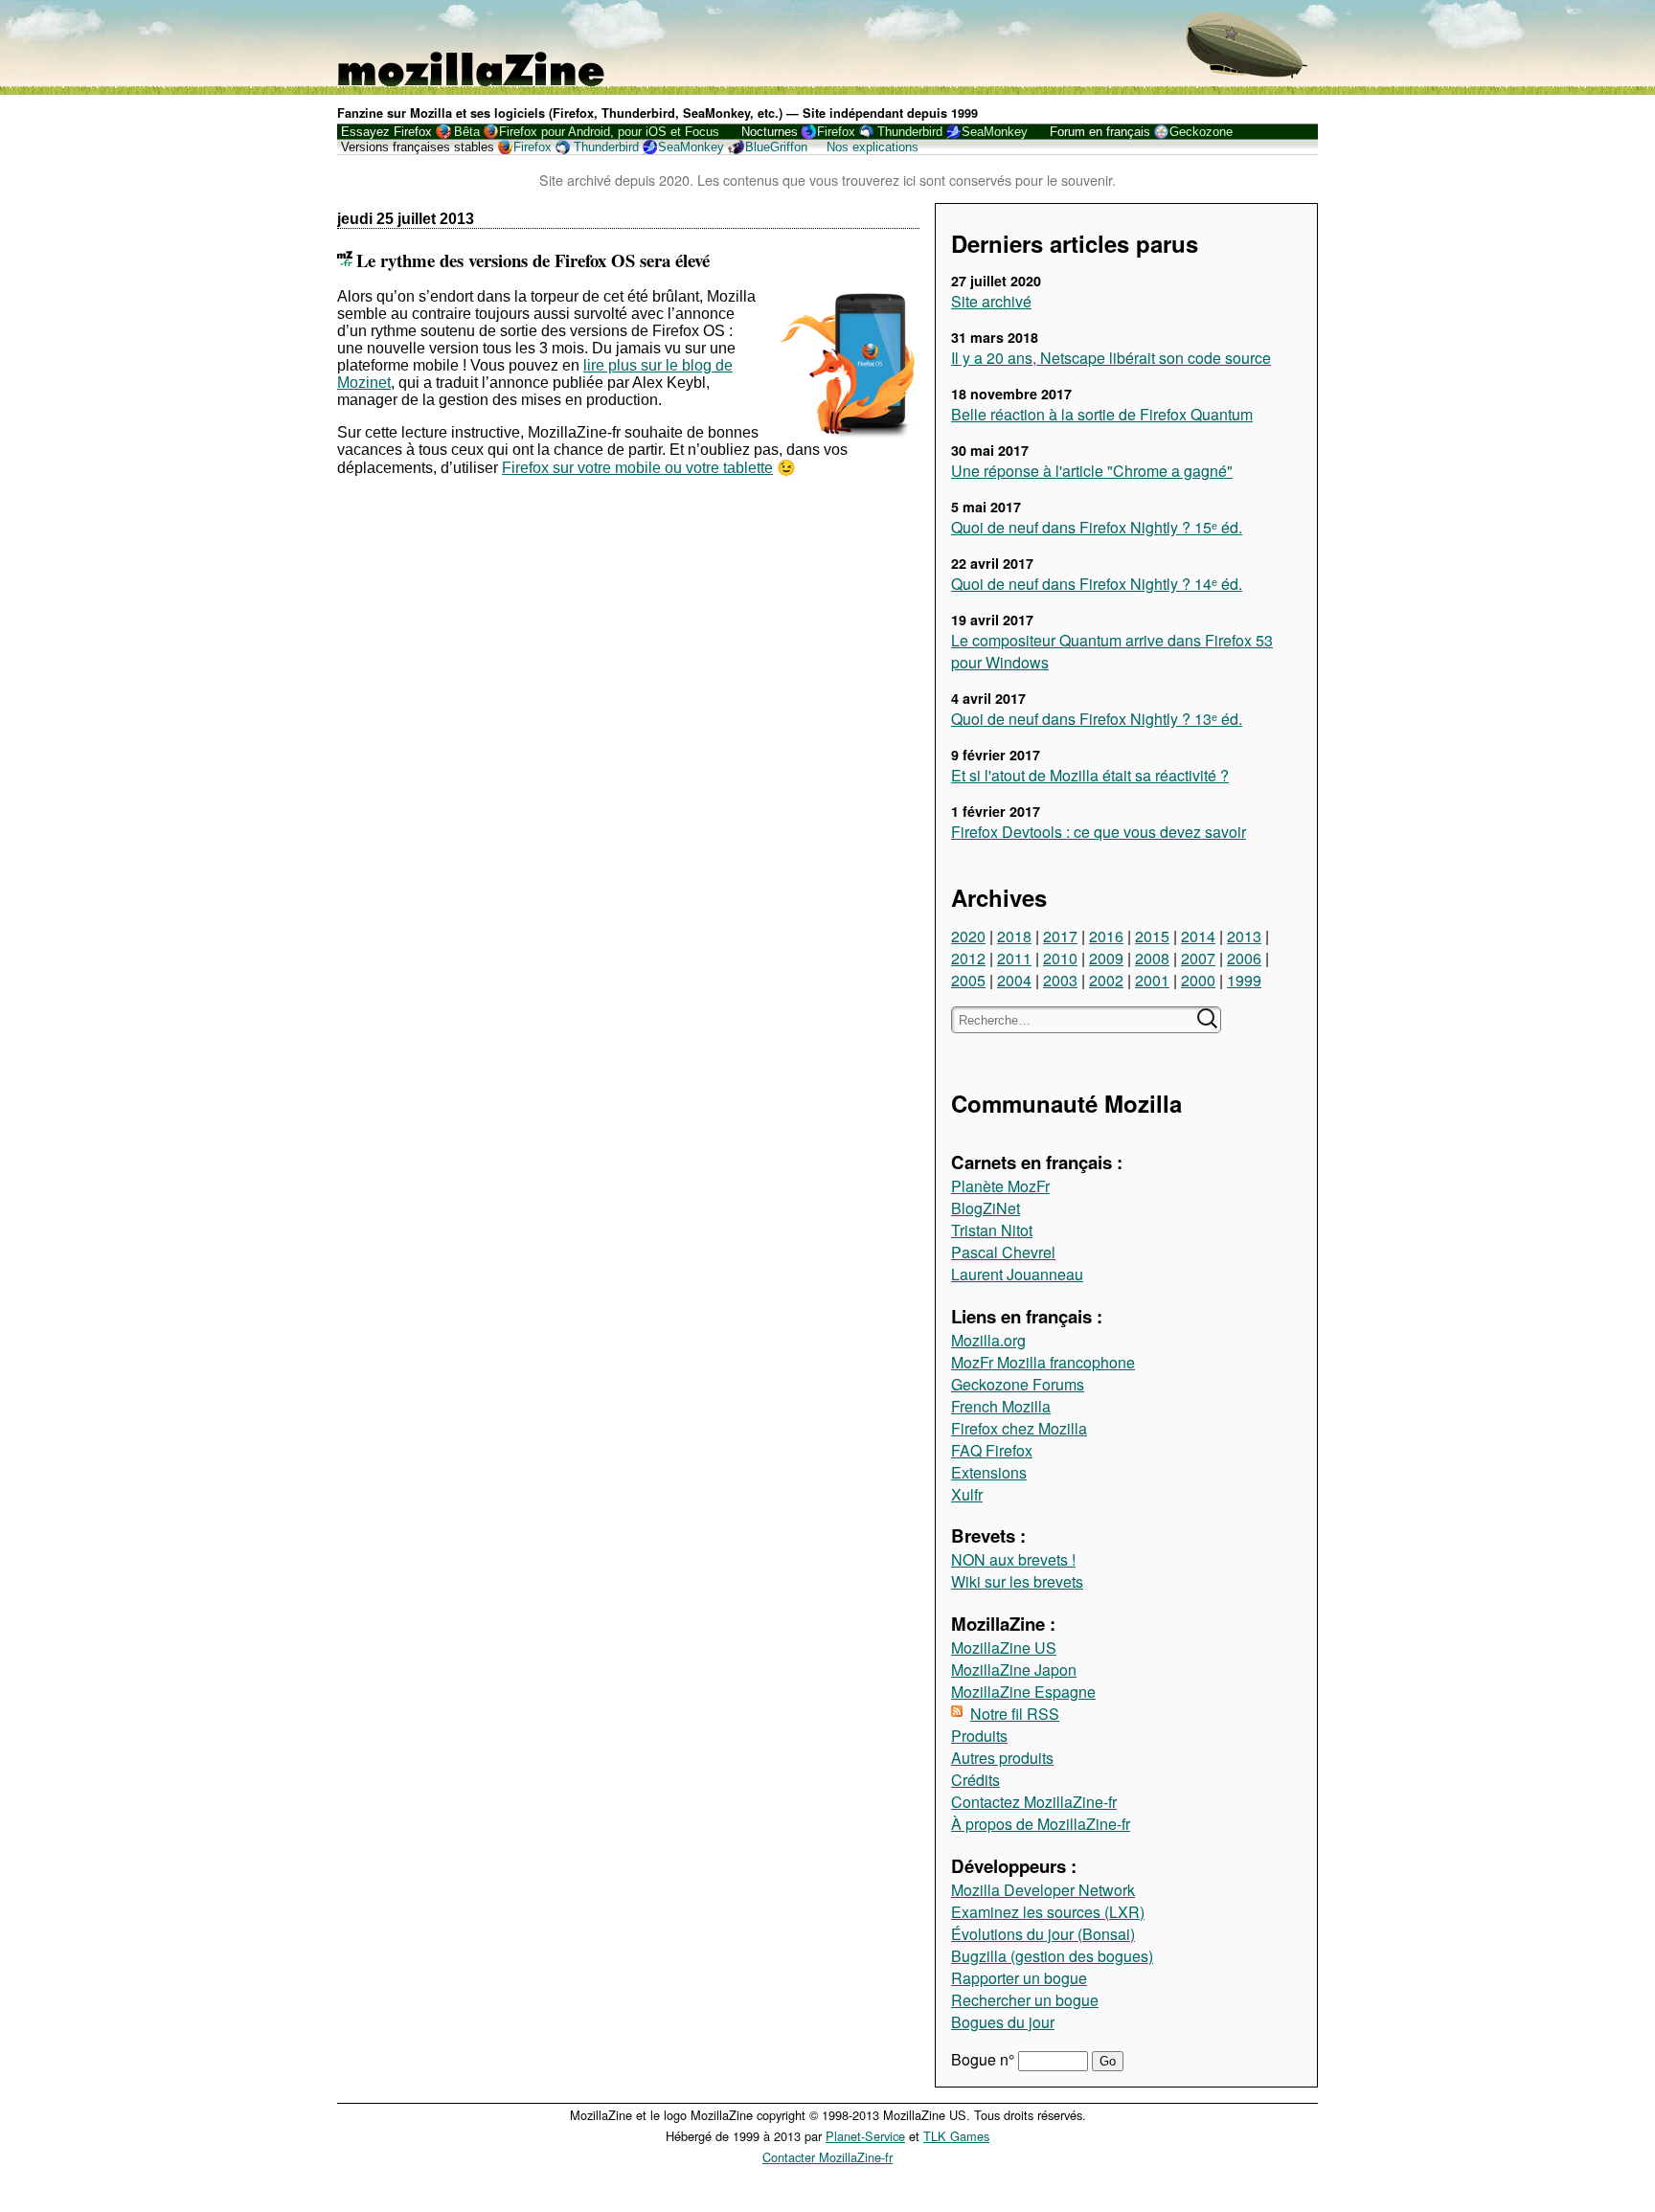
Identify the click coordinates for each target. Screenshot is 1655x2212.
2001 (1152, 980)
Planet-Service (865, 2136)
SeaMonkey (995, 132)
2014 (1198, 936)
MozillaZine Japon (1014, 1670)
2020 (968, 936)
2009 (1106, 958)
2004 (1014, 980)
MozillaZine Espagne (1023, 1692)
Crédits (975, 1780)
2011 (1014, 958)
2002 (1106, 980)
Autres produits (1002, 1758)
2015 (1152, 936)
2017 (1060, 936)
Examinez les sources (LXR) (1048, 1912)
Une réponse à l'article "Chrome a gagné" (1092, 471)
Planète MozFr (1000, 1186)
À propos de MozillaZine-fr (1041, 1824)
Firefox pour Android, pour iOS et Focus (609, 132)
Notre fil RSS (1015, 1714)
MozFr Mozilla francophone (1043, 1362)
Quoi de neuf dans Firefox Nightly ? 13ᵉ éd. (1097, 719)
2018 (1014, 936)
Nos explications (873, 147)
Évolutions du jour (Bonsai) (1043, 1934)
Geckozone (1201, 132)
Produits (979, 1736)
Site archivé (991, 301)
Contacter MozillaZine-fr (827, 2157)
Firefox (836, 132)
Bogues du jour (1003, 2022)
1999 (1244, 980)
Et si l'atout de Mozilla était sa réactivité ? (1090, 775)
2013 (1244, 936)
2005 (968, 980)
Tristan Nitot (992, 1230)
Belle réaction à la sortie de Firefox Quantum (1102, 414)
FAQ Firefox (992, 1450)
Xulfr (967, 1494)
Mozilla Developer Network (1043, 1890)
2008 (1152, 958)
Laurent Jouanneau (1017, 1274)
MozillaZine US (1004, 1648)
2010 (1060, 958)
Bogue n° (985, 2059)
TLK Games (956, 2136)
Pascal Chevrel (1003, 1252)
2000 (1198, 980)
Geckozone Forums (1018, 1384)
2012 (968, 958)
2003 (1060, 980)
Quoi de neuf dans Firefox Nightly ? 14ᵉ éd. (1097, 584)
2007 (1198, 958)
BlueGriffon (776, 147)
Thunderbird (910, 132)
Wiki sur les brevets (1017, 1581)
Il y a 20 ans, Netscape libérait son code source (1111, 358)
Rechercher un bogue (1025, 2000)
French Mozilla (1001, 1406)
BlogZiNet (986, 1208)
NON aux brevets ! (1013, 1559)
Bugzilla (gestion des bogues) (1052, 1956)
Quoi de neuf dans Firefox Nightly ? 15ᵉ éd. (1097, 527)
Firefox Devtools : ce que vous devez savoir (1099, 832)
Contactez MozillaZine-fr (1034, 1802)
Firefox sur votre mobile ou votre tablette (637, 468)
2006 (1244, 958)
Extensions (989, 1472)
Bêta (467, 132)
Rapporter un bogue (1019, 1978)
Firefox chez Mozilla (1019, 1428)
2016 (1106, 936)
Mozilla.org (988, 1340)
